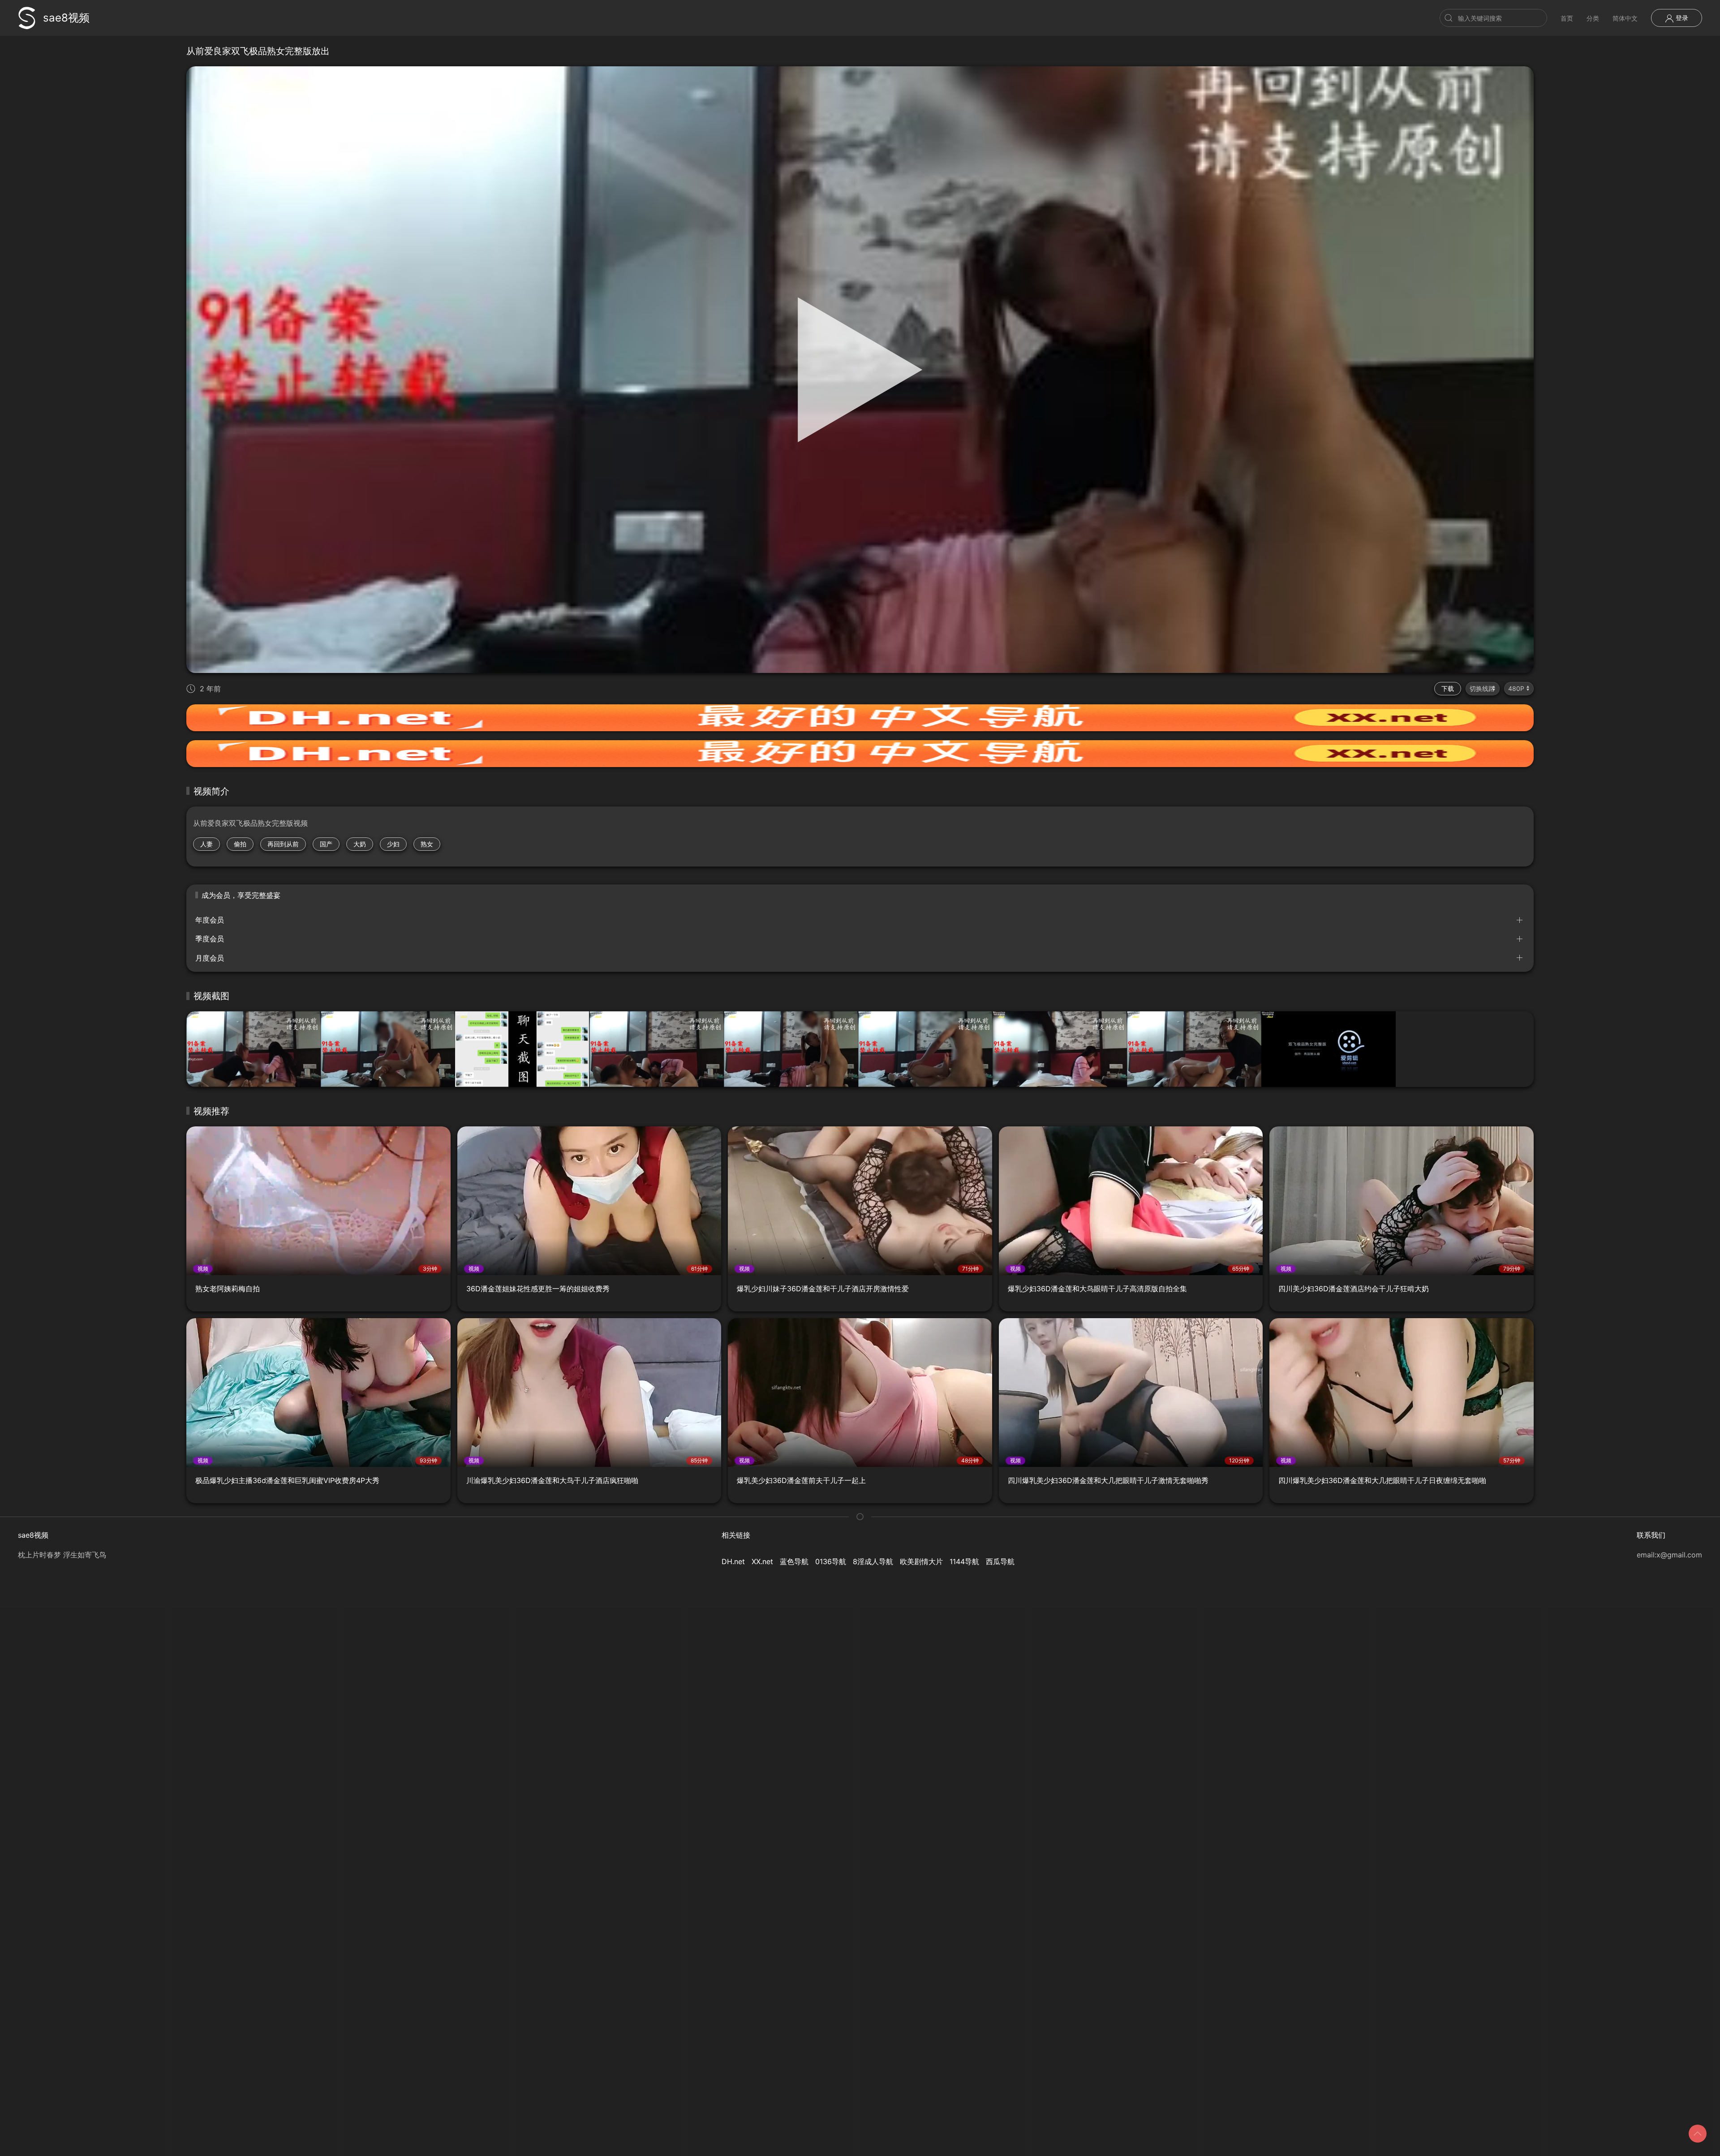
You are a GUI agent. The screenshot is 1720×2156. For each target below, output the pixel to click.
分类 (1593, 18)
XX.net (762, 1561)
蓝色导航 (794, 1561)
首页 (1567, 18)
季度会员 (210, 939)
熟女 (427, 844)
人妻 (206, 844)
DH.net (733, 1561)
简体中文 (1625, 18)
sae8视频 (66, 18)
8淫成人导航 (873, 1561)
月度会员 (210, 958)
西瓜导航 (1000, 1561)
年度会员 (210, 920)
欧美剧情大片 (921, 1561)
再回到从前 (283, 844)
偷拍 (240, 844)
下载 (1448, 688)
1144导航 (964, 1561)
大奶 (360, 844)
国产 (326, 844)
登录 (1681, 18)
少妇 (393, 844)
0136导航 (831, 1561)
